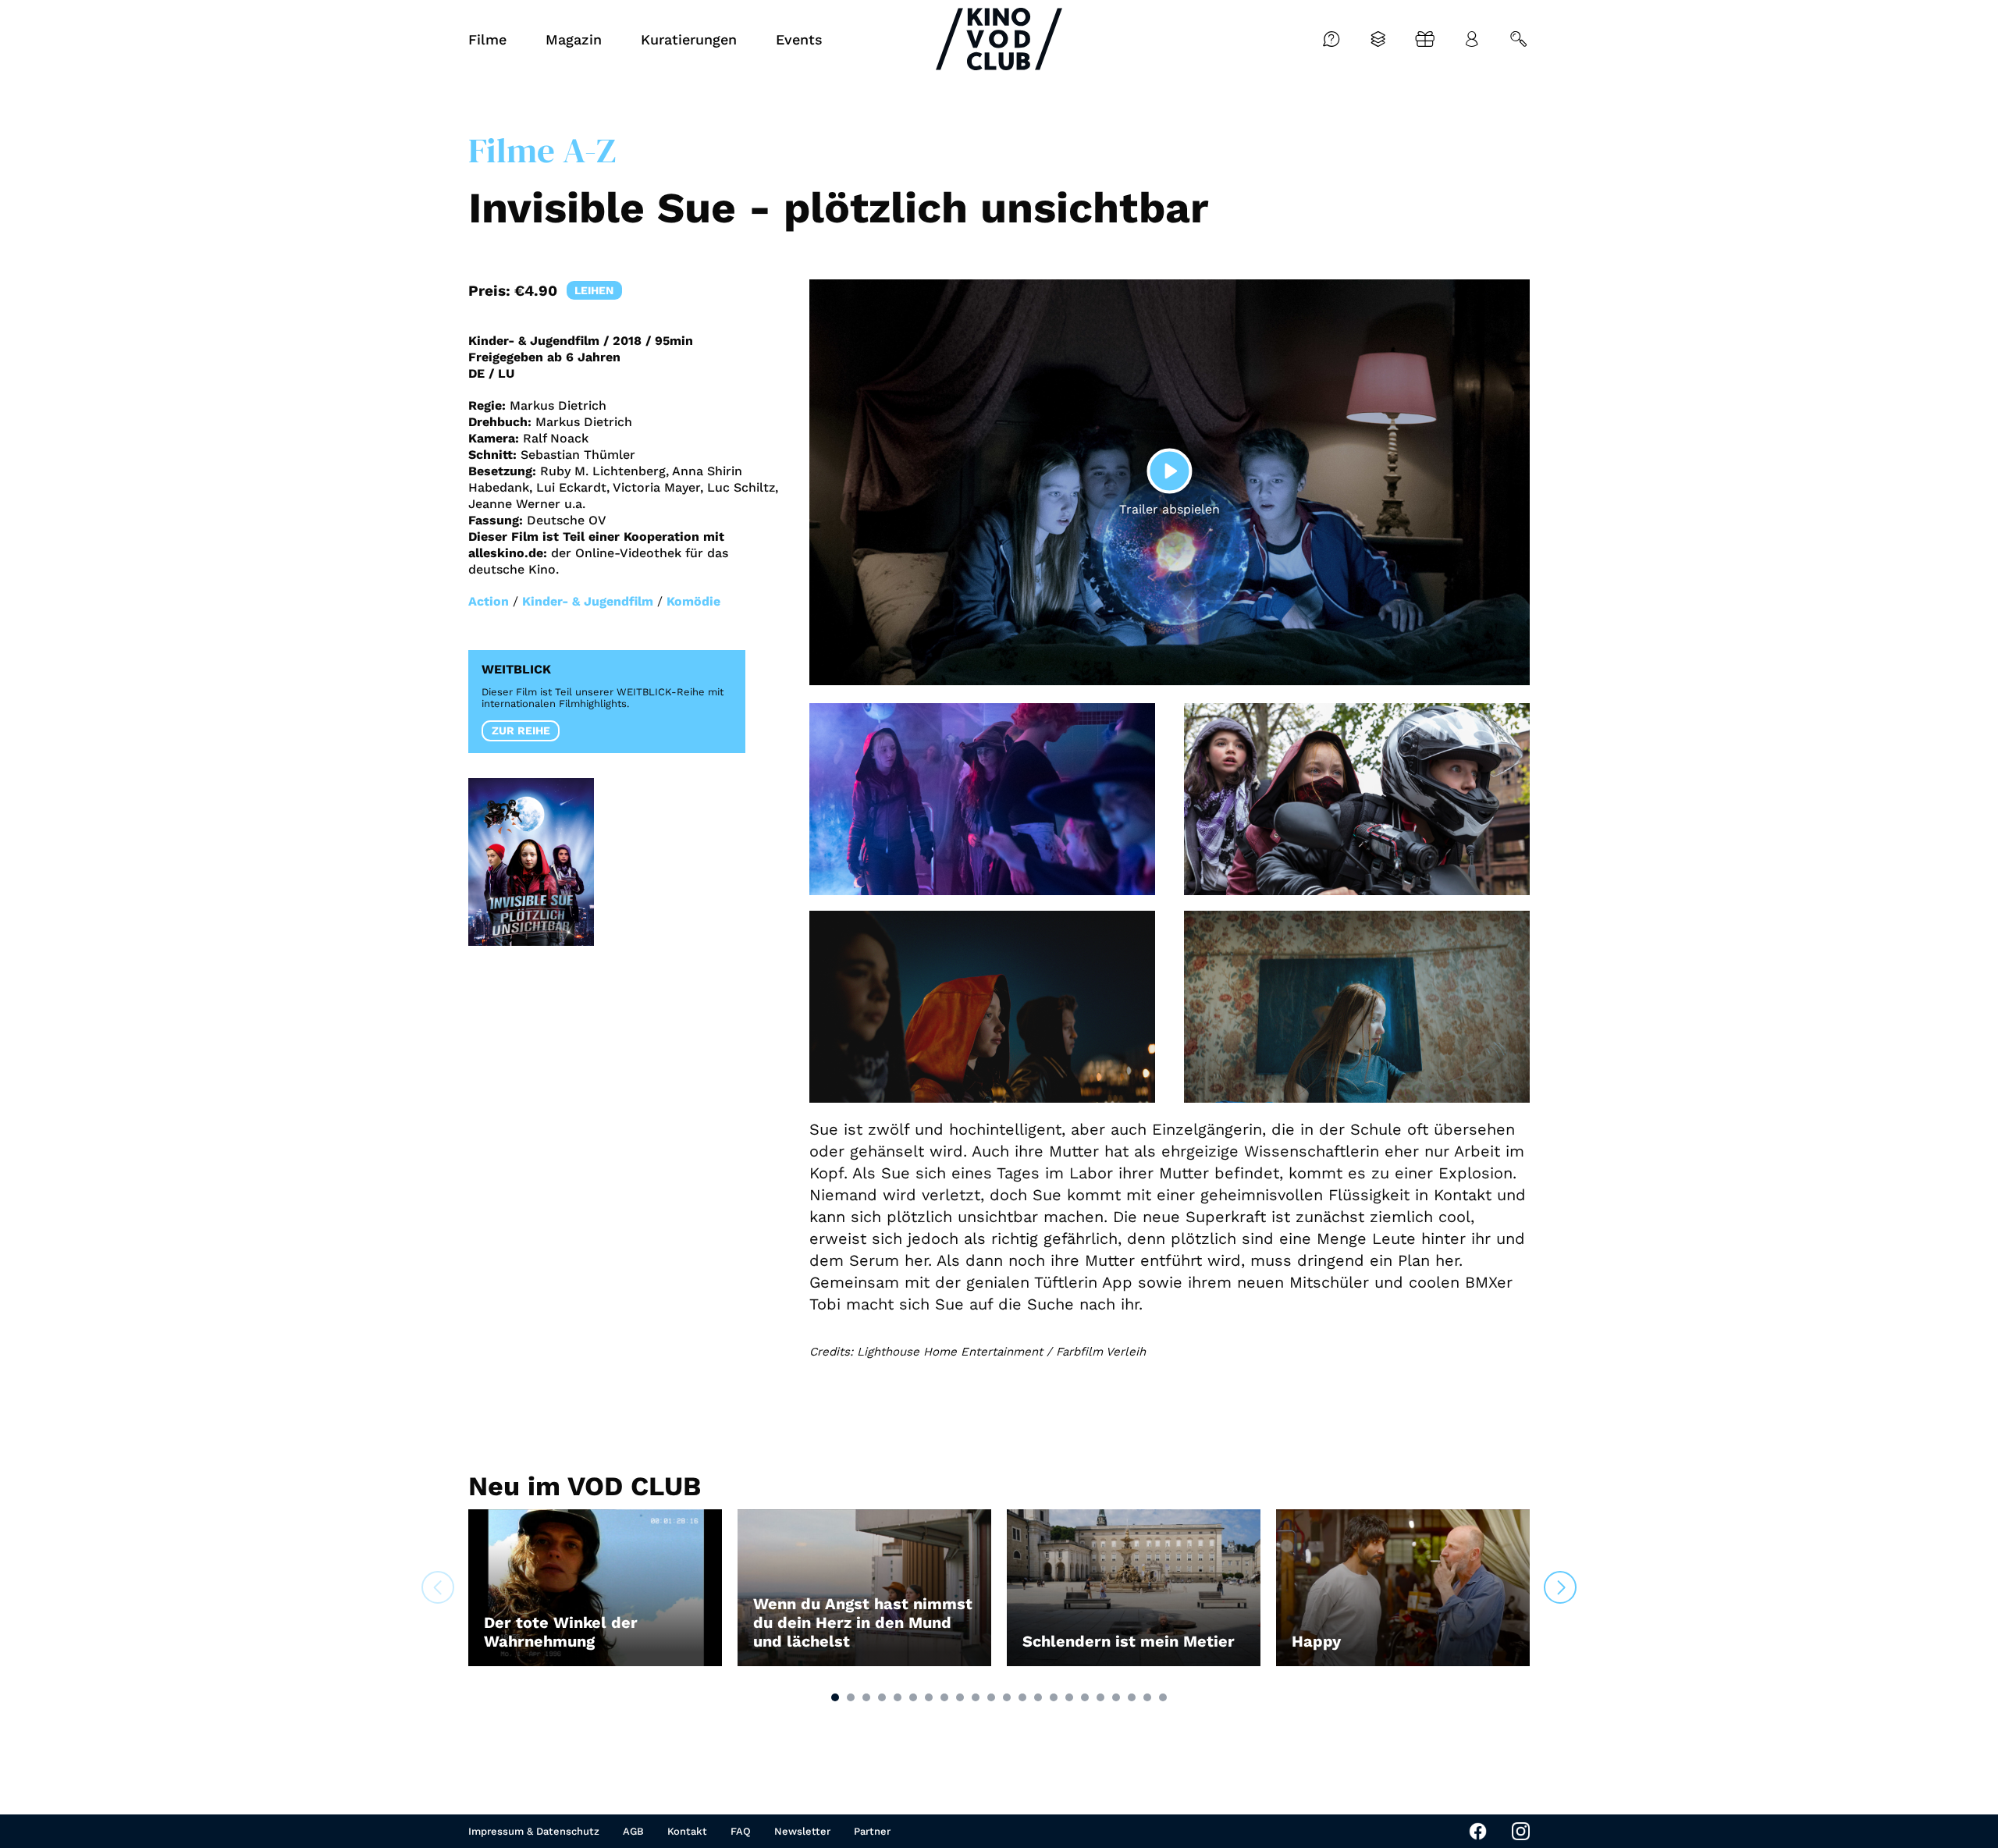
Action (489, 601)
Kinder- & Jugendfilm (588, 601)
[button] (835, 1697)
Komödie (693, 601)
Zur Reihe (521, 730)
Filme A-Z (542, 150)
